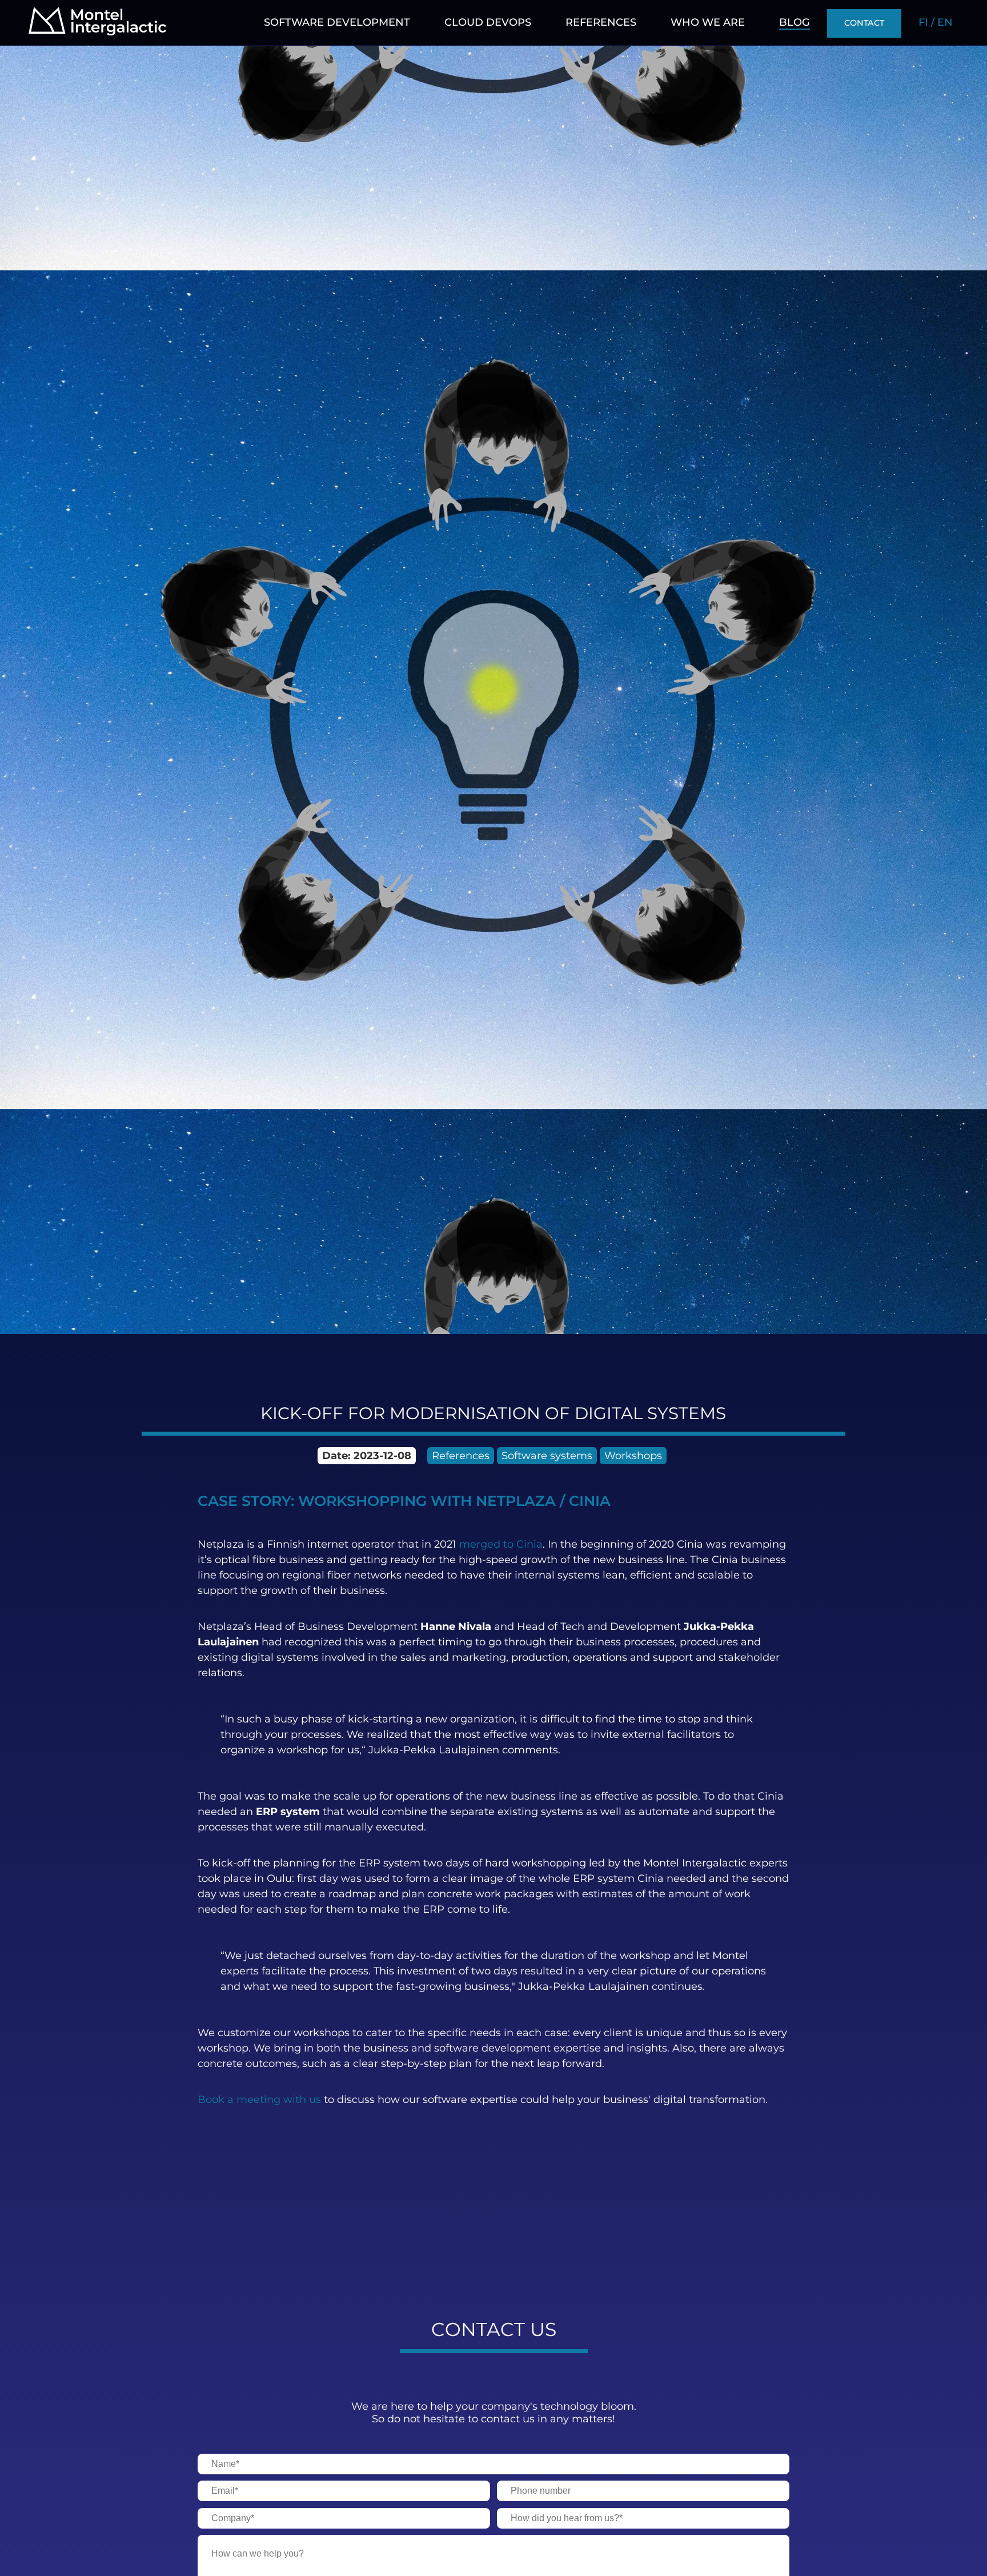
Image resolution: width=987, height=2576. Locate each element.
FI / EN (936, 22)
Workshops (633, 1456)
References (601, 22)
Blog (795, 22)
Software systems (547, 1456)
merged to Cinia (501, 1544)
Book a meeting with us (259, 2100)
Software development (337, 22)
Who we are (708, 22)
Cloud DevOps (488, 22)
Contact (864, 23)
